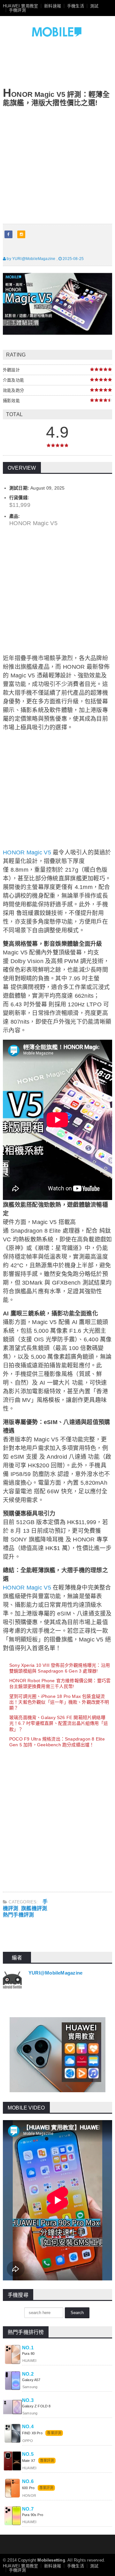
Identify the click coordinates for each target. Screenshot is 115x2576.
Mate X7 (29, 2461)
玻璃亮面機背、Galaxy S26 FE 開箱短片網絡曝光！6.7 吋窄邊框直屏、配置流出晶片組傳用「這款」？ (59, 1723)
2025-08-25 (73, 259)
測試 (94, 6)
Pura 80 (28, 2354)
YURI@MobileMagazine (55, 1973)
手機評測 (17, 10)
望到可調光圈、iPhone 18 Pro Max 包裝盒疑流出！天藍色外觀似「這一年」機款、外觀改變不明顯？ (59, 1702)
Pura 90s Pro (33, 2515)
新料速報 (53, 6)
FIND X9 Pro (32, 2433)
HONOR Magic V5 (27, 852)
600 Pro (29, 2488)
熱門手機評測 (18, 1915)
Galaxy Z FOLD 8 (36, 2406)
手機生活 (76, 6)
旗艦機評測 (34, 1908)
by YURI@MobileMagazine (31, 259)
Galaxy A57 (31, 2380)
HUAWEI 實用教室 (20, 6)
